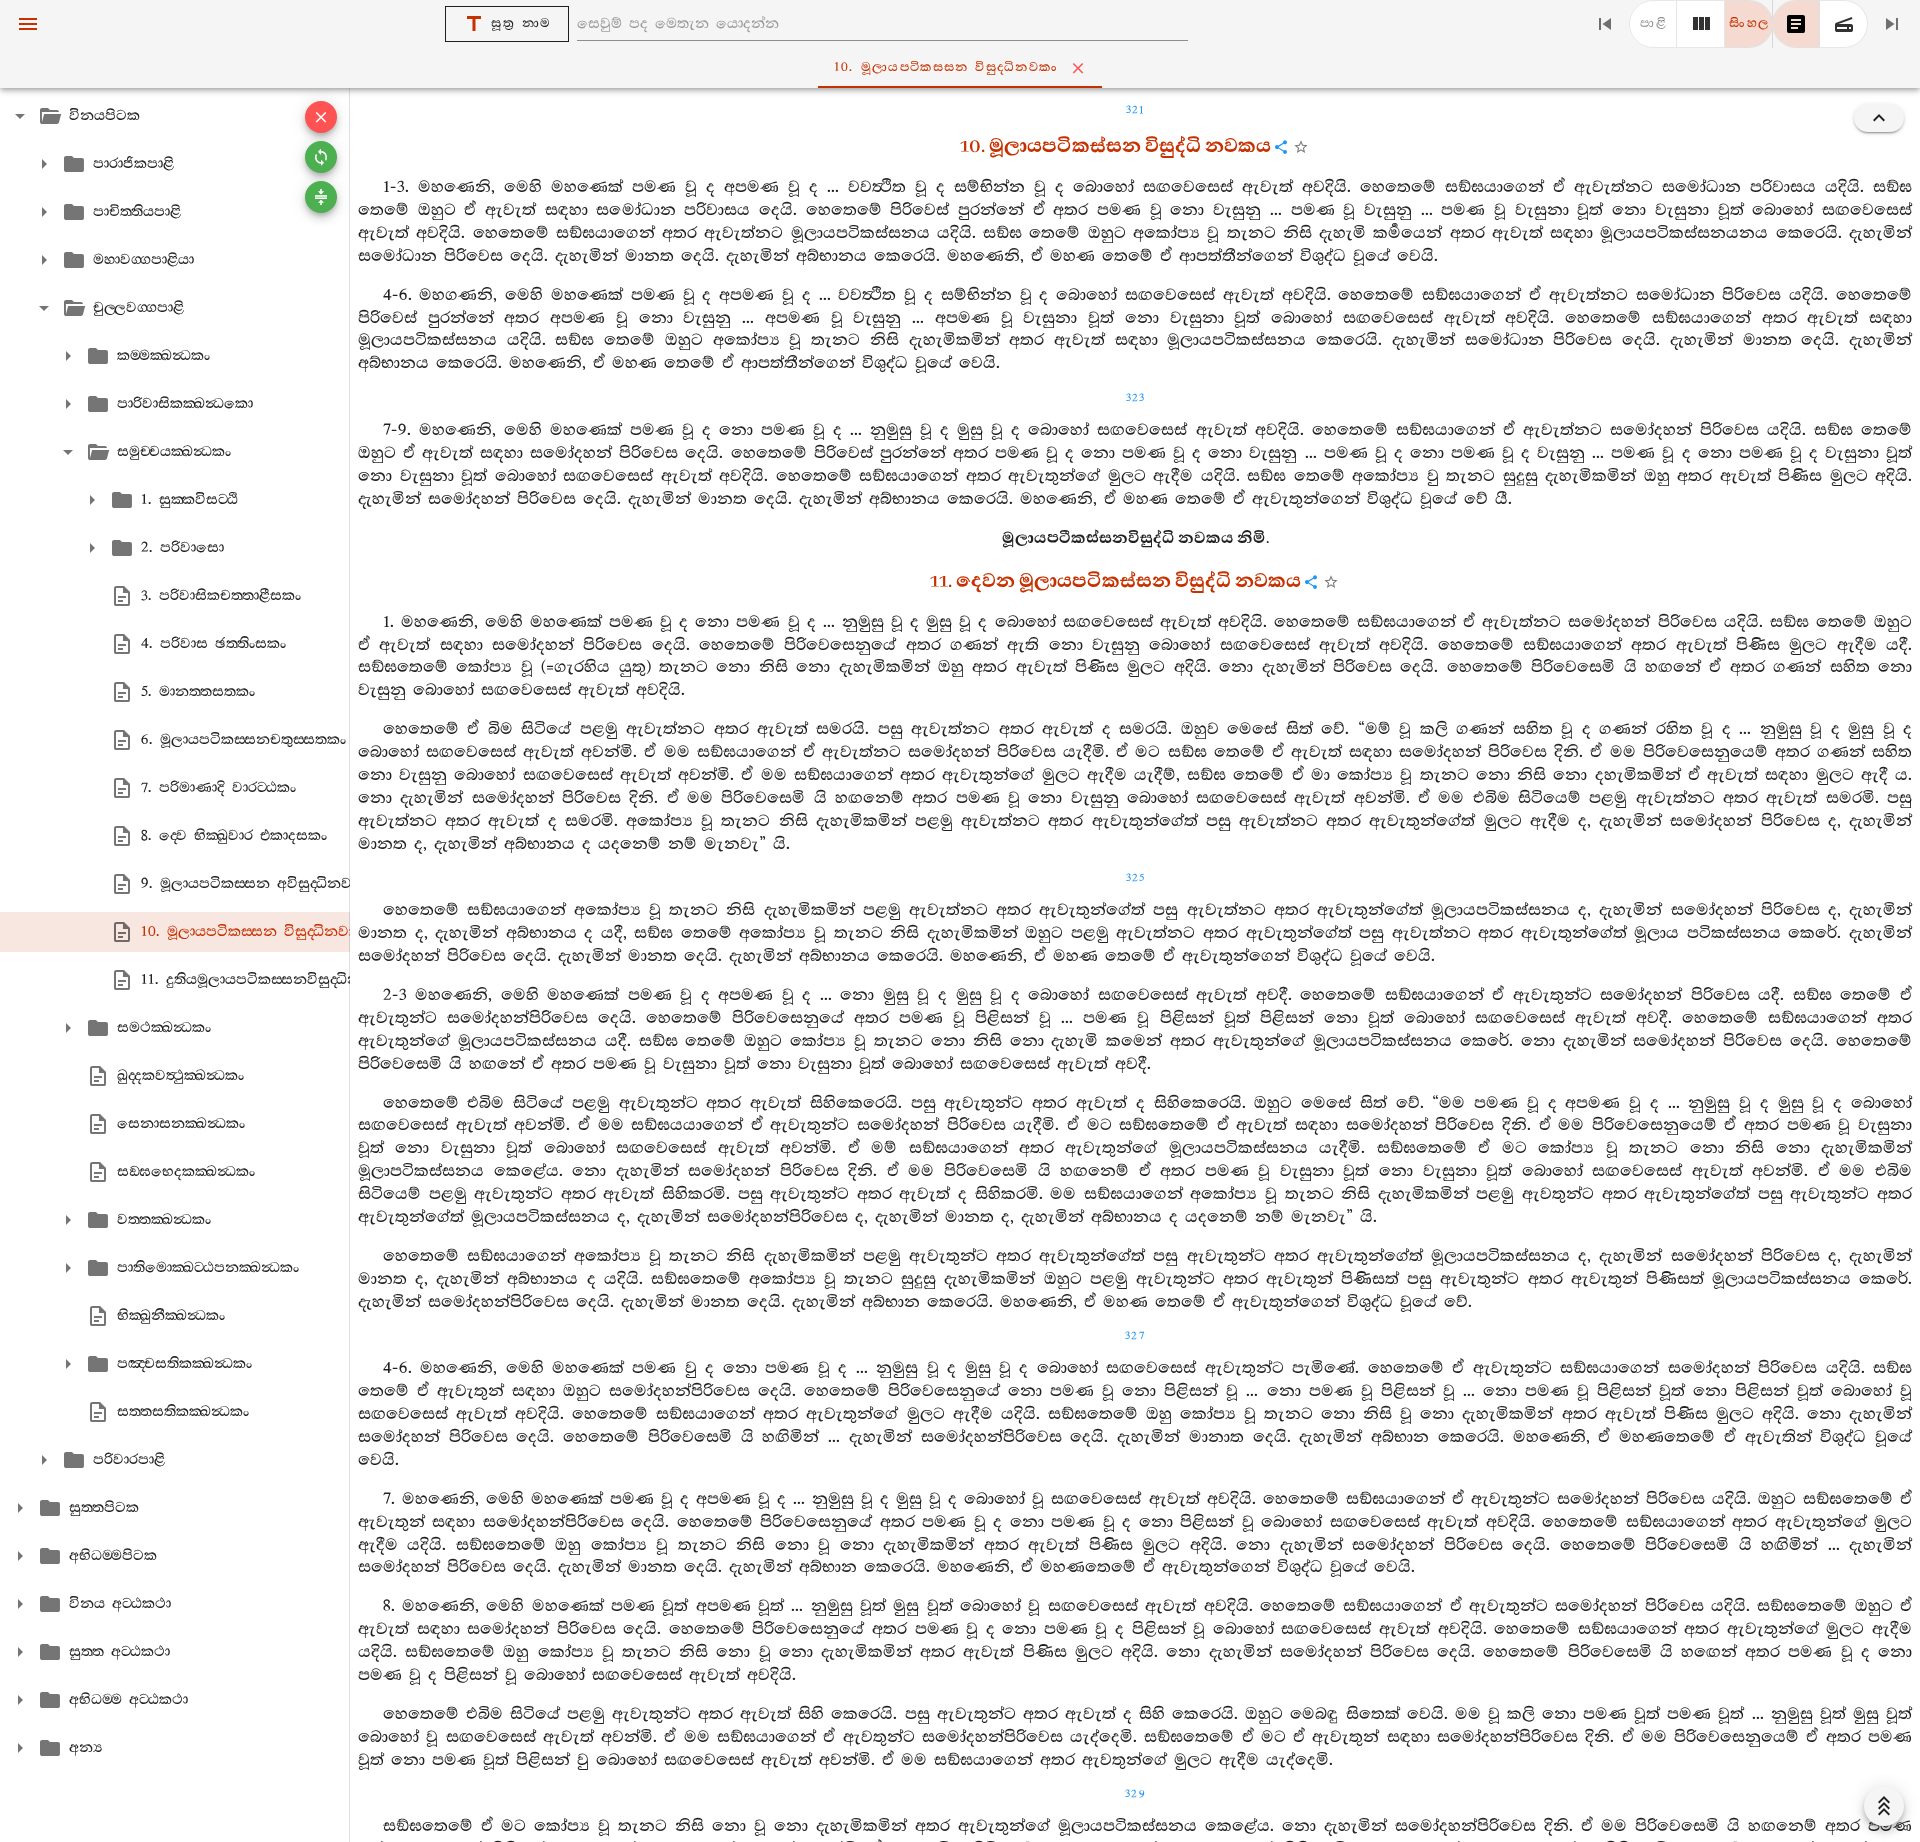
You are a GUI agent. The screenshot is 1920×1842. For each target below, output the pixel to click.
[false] (1796, 24)
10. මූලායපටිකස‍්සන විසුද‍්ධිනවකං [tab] (946, 67)
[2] (1701, 24)
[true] (1844, 24)
